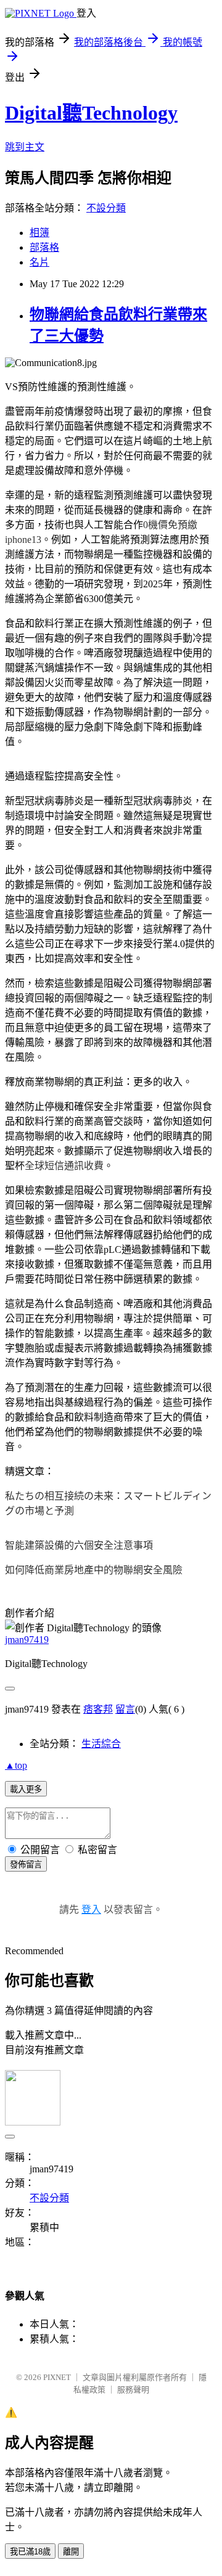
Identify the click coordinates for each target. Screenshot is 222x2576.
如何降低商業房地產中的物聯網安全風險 (94, 1570)
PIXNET (57, 2377)
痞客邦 (98, 1709)
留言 (125, 1709)
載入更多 (26, 1789)
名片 (39, 262)
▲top (16, 1765)
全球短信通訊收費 (64, 1166)
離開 (71, 2552)
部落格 (44, 247)
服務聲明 (133, 2390)
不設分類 (106, 208)
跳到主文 (25, 147)
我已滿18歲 (30, 2552)
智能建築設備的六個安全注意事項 (79, 1545)
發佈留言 (26, 1865)
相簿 (39, 233)
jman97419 (27, 1640)
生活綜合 (101, 1744)
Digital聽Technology (91, 113)
